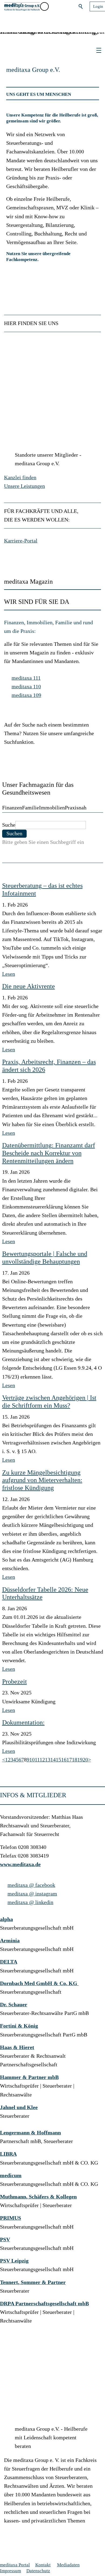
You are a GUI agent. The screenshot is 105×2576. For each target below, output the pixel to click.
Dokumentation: (23, 1722)
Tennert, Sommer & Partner (33, 2282)
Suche (9, 825)
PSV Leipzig (14, 2261)
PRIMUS (10, 2218)
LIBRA (8, 2154)
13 (48, 1760)
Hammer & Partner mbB (29, 2077)
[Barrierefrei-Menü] (44, 6)
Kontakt (43, 2565)
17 (69, 1760)
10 (32, 1760)
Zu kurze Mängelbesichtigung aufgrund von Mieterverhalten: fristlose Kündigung (42, 1480)
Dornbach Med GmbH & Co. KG (39, 1983)
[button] (56, 6)
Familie (31, 808)
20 (85, 1760)
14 (53, 1760)
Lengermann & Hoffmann (30, 2133)
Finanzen (12, 808)
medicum (11, 2175)
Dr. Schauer (14, 2005)
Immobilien (52, 808)
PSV (5, 2240)
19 (80, 1760)
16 (64, 1760)
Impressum (10, 2571)
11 (37, 1760)
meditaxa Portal (15, 2565)
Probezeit (15, 1682)
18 (75, 1760)
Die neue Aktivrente (29, 986)
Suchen (81, 6)
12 (42, 1760)
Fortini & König (19, 2026)
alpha (6, 1919)
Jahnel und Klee (19, 2107)
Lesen (9, 974)
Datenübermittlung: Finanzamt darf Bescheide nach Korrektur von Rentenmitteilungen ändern (49, 1153)
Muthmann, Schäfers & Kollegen (38, 2197)
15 (58, 1760)
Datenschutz (38, 2571)
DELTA (9, 1962)
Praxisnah (76, 808)
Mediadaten (68, 2565)
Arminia (10, 1941)
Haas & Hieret (17, 2047)
